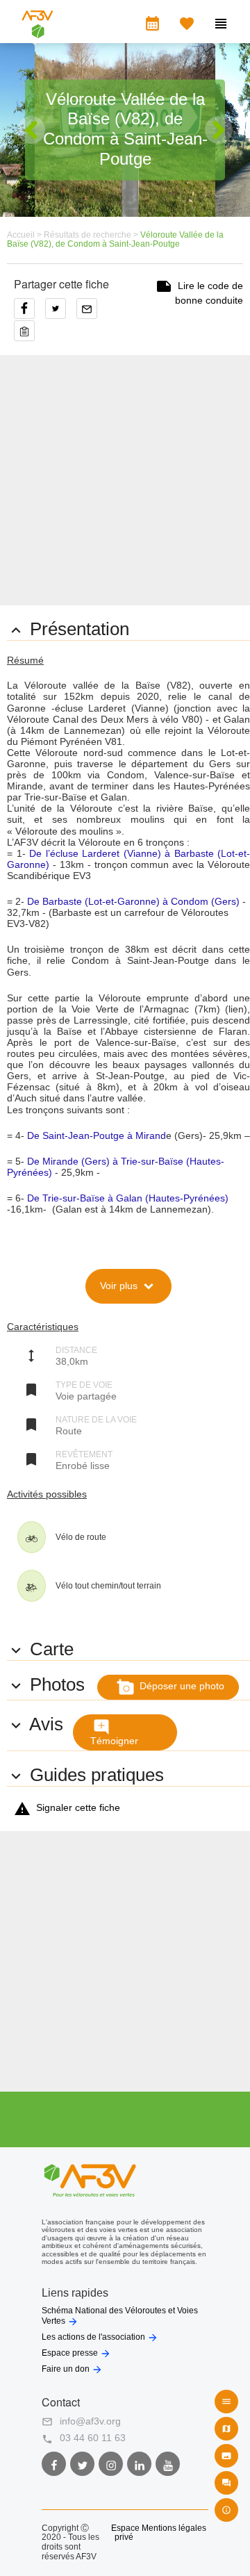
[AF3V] (37, 32)
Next (219, 130)
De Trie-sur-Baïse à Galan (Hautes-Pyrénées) (128, 1198)
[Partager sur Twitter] (61, 313)
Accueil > (25, 235)
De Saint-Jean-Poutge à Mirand (95, 1135)
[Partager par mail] (90, 313)
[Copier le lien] (28, 327)
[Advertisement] (125, 480)
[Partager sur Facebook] (30, 313)
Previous (31, 130)
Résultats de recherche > (92, 235)
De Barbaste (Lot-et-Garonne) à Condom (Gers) (133, 901)
